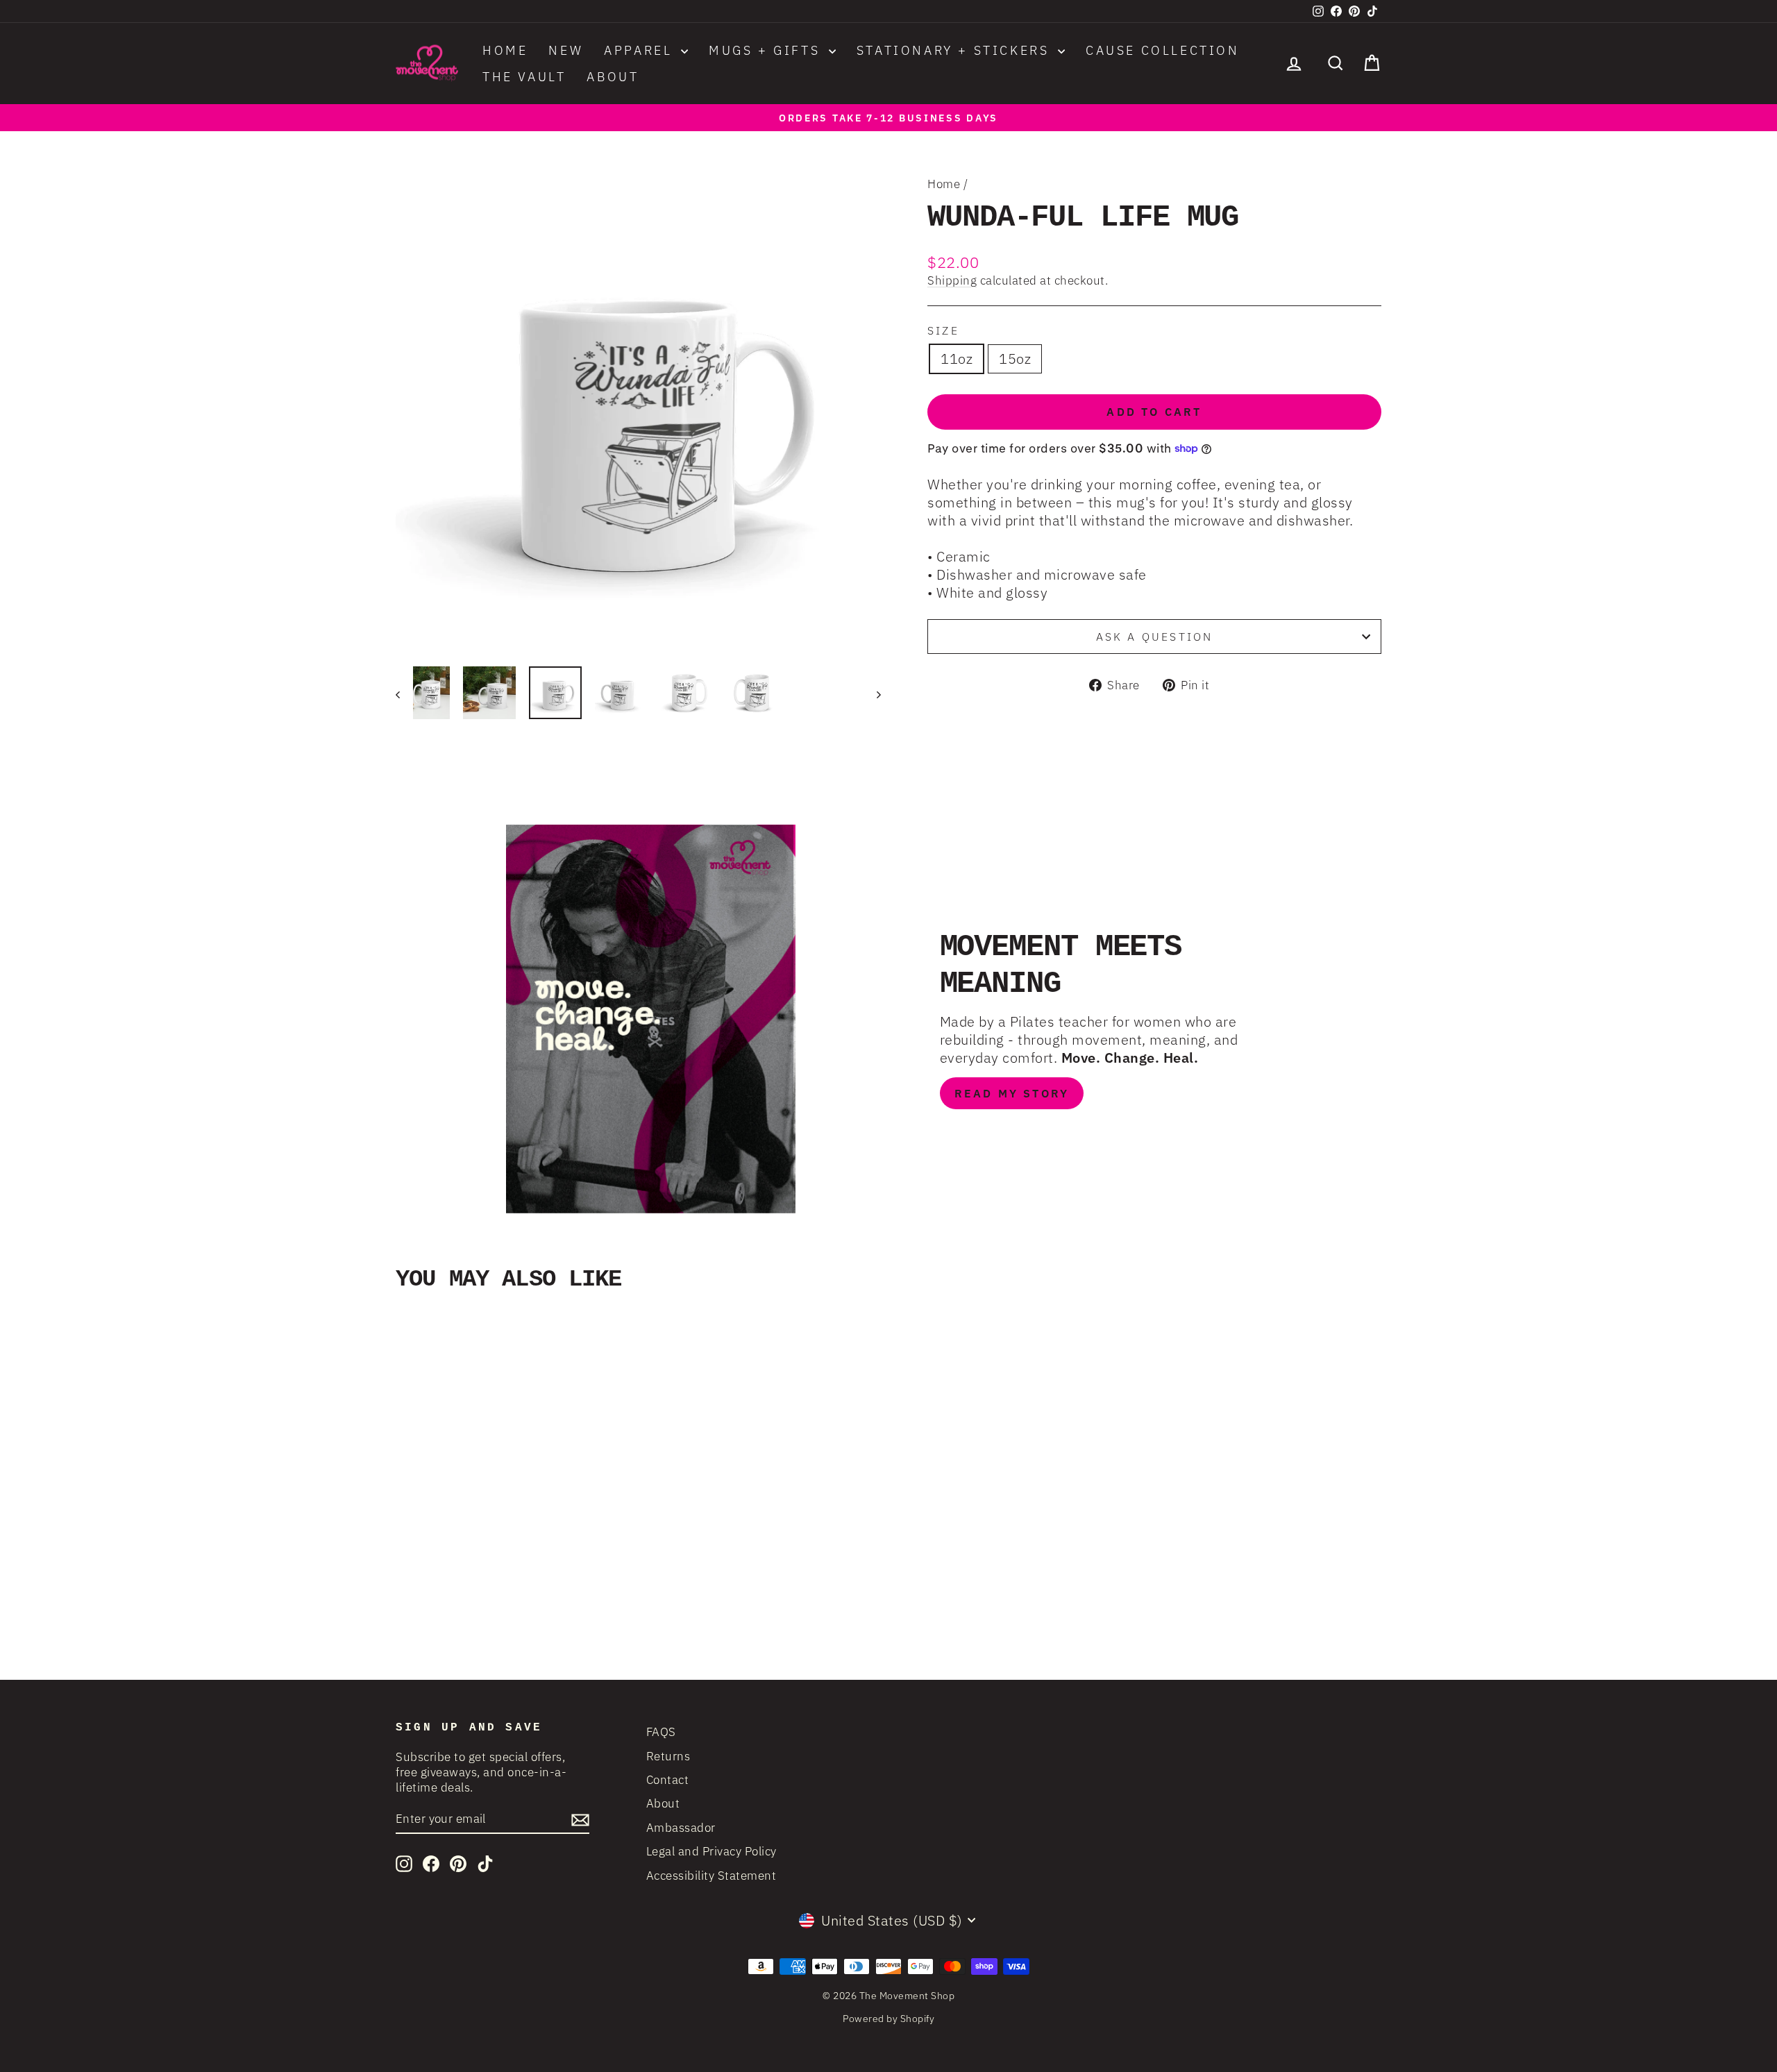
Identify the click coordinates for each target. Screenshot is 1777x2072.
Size (943, 330)
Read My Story (1012, 1093)
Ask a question (1155, 637)
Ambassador (681, 1828)
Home (505, 50)
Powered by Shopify (888, 2019)
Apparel (641, 50)
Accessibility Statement (711, 1876)
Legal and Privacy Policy (711, 1851)
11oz (957, 359)
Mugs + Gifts (767, 50)
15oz (1015, 359)
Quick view (513, 1547)
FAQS (661, 1732)
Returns (668, 1756)
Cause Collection (1163, 50)
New (566, 50)
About (613, 77)
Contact (668, 1780)
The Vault (524, 77)
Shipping (952, 280)
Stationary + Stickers (955, 50)
